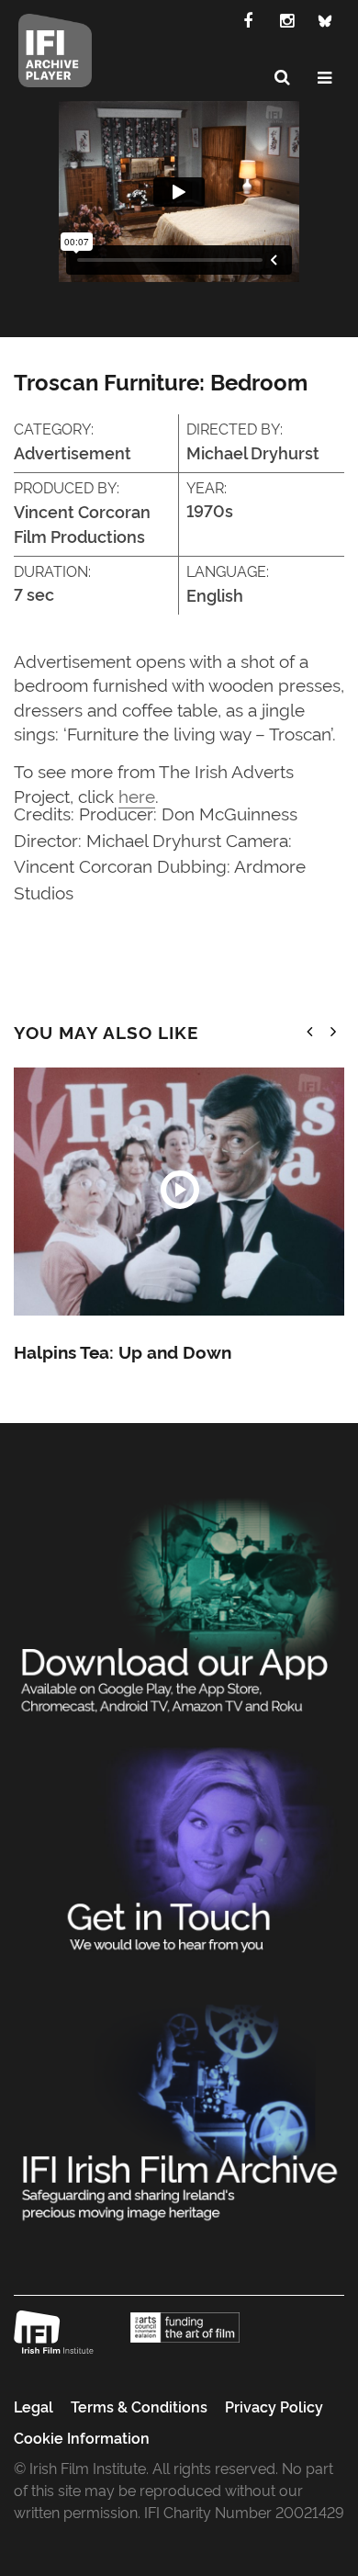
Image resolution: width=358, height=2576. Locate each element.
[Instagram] (286, 19)
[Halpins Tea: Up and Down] (179, 1192)
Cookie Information (82, 2437)
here (137, 795)
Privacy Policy (274, 2406)
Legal (34, 2406)
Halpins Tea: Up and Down (123, 1351)
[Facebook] (248, 19)
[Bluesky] (325, 19)
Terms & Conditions (139, 2406)
